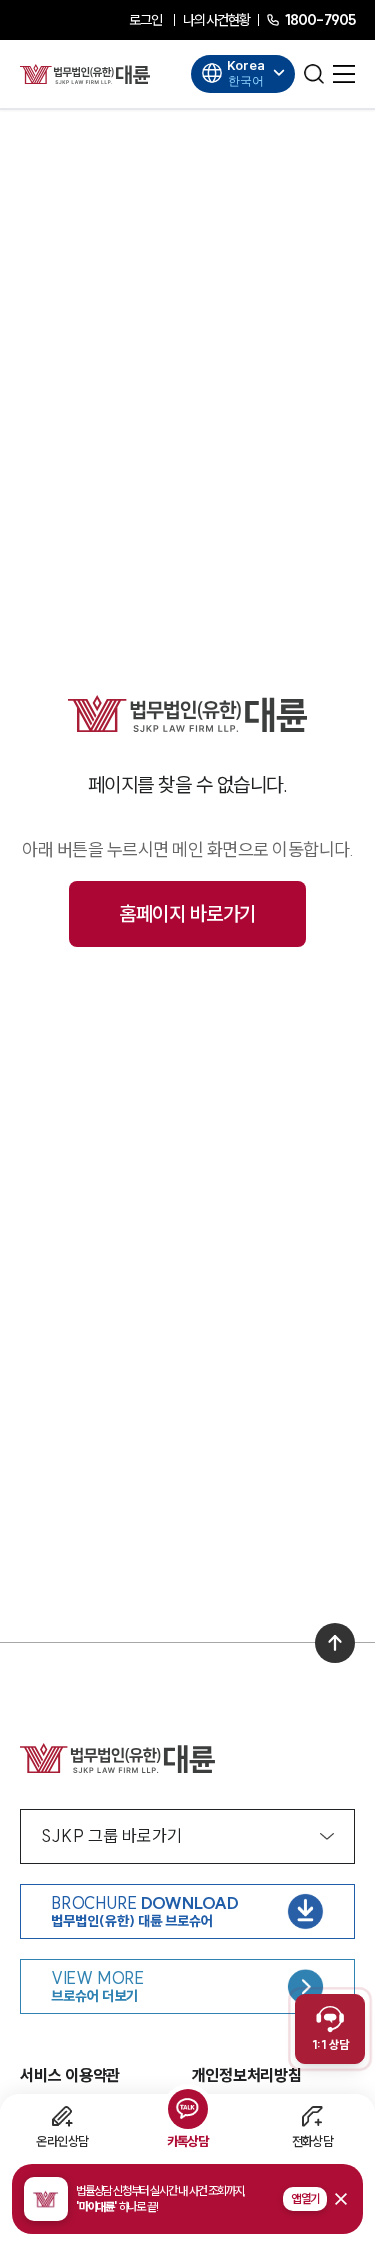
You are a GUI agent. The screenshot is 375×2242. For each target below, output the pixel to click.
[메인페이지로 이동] (85, 74)
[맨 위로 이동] (335, 1643)
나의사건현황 (216, 20)
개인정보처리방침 (247, 2075)
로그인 (145, 20)
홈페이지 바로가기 (187, 913)
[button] (187, 2199)
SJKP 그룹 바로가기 (111, 1835)
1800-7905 (320, 20)
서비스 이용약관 (70, 2075)
